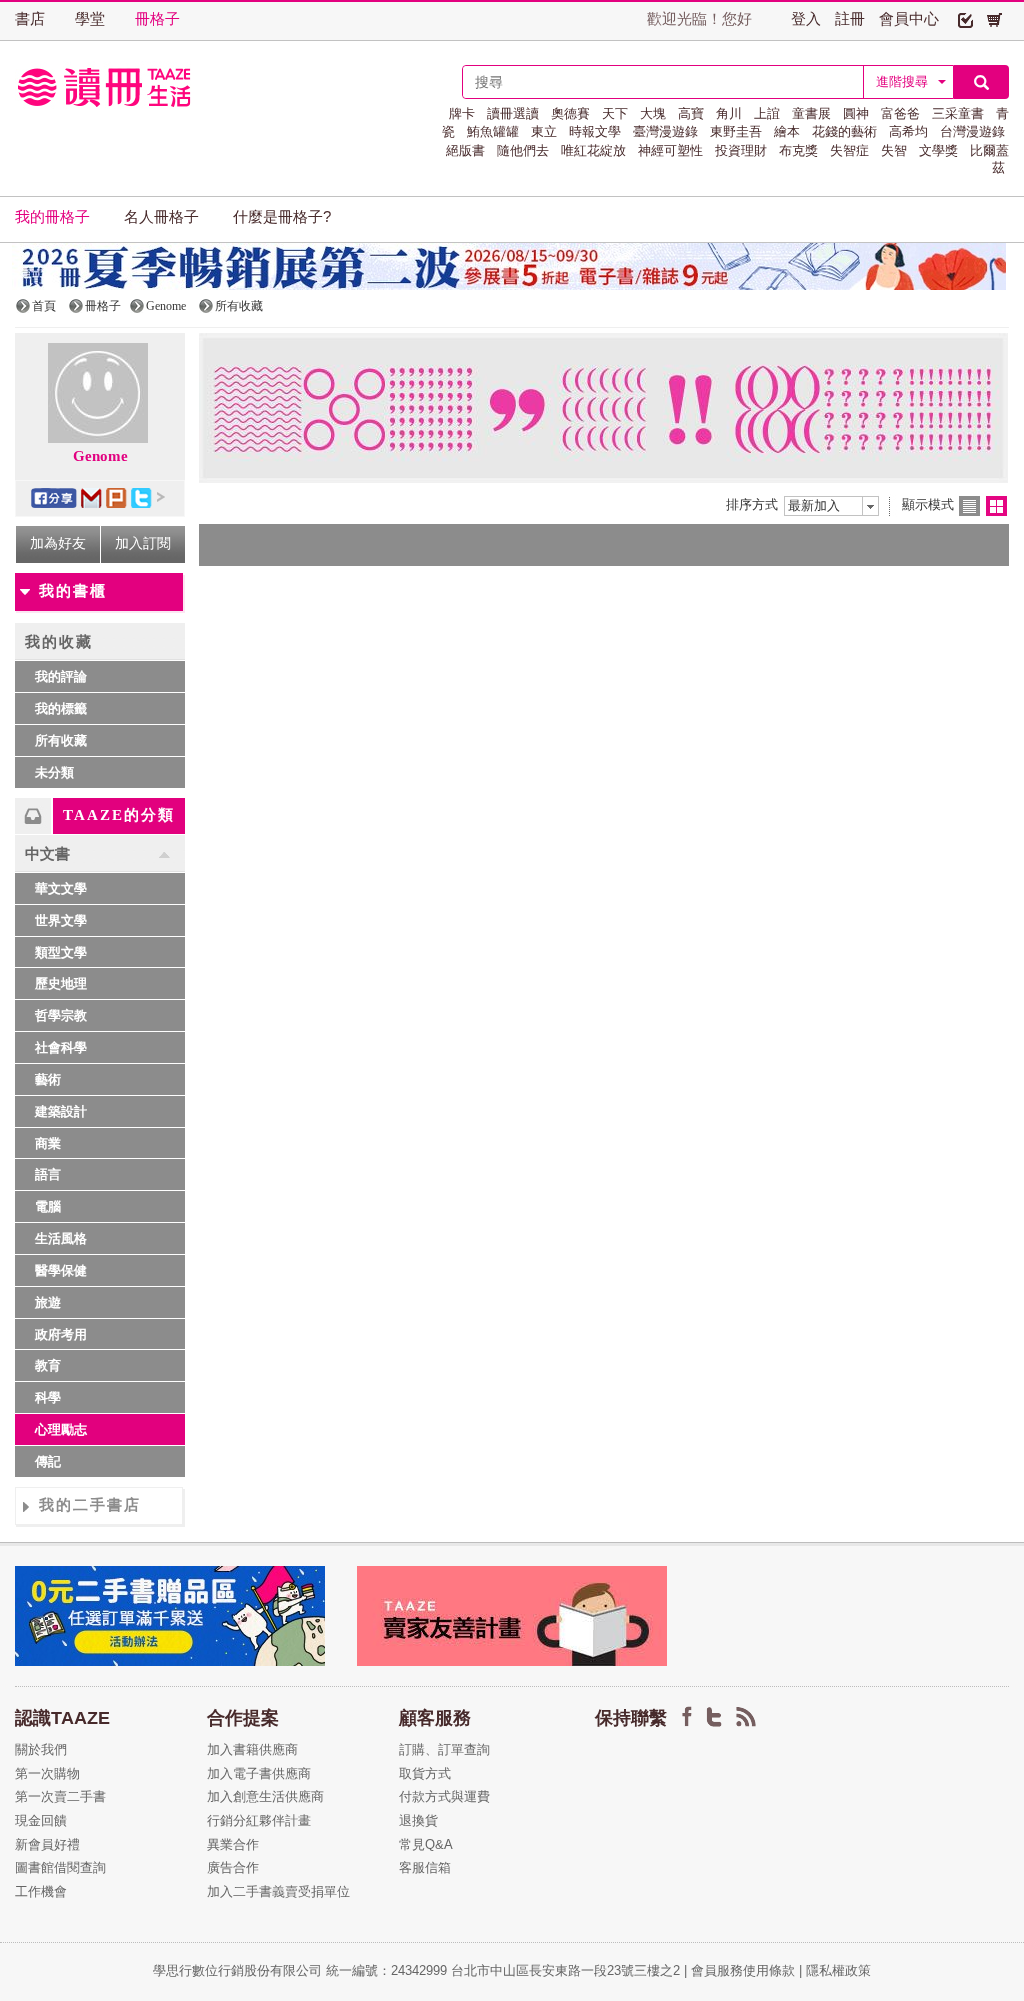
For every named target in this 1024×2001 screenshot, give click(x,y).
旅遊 (48, 1302)
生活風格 (61, 1238)
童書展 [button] (811, 113)
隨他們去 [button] (523, 150)
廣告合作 (233, 1867)
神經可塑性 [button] (670, 150)
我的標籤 (61, 708)
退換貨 (418, 1820)
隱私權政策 (838, 1970)
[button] (965, 19)
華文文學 (61, 888)
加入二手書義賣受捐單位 (278, 1891)
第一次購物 (47, 1773)
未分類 (54, 772)
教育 (48, 1365)
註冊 (850, 19)
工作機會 (41, 1891)
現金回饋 (41, 1820)
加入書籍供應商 (252, 1749)
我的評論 (61, 676)
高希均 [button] (908, 131)
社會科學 (61, 1047)
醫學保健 (61, 1270)
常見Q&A (426, 1844)
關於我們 (41, 1749)
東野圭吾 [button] (736, 131)
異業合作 (233, 1844)
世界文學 (61, 920)
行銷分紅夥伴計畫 (259, 1820)
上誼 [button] (767, 113)
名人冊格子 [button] (161, 217)
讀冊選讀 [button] (513, 113)
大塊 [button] (653, 113)
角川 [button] (729, 113)
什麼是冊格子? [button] (282, 217)
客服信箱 (425, 1867)
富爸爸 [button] (900, 113)
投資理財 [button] (741, 150)
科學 (48, 1397)
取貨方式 (425, 1773)
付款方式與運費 (444, 1796)
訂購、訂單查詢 (444, 1749)
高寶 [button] (691, 113)
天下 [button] (615, 113)
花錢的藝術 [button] (844, 131)
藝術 (48, 1079)
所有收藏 (61, 740)
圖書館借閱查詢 (60, 1867)
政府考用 (61, 1334)
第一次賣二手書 (60, 1796)
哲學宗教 (61, 1015)
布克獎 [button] (798, 150)
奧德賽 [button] (570, 113)
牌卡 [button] (462, 113)
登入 (806, 19)
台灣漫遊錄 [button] (972, 131)
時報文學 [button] (595, 131)
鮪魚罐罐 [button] (493, 131)
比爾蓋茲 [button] (989, 159)
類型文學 (61, 952)
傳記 (48, 1461)
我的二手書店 (90, 1505)
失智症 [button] (849, 150)
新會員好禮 (47, 1844)
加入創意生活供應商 (265, 1796)
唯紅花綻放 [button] (593, 150)
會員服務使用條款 (743, 1970)
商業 (48, 1143)
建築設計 (61, 1111)
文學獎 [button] (938, 150)
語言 (48, 1174)
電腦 (48, 1206)
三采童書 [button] (958, 113)
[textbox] (663, 82)
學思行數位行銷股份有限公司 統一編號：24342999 (302, 1970)
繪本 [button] (787, 131)
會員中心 (909, 19)
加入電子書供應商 (259, 1773)
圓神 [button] (856, 113)
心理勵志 (61, 1429)
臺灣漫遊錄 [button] (665, 131)
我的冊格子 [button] (52, 217)
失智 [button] (894, 150)
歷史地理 (61, 983)
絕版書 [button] (465, 150)
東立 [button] (544, 131)
